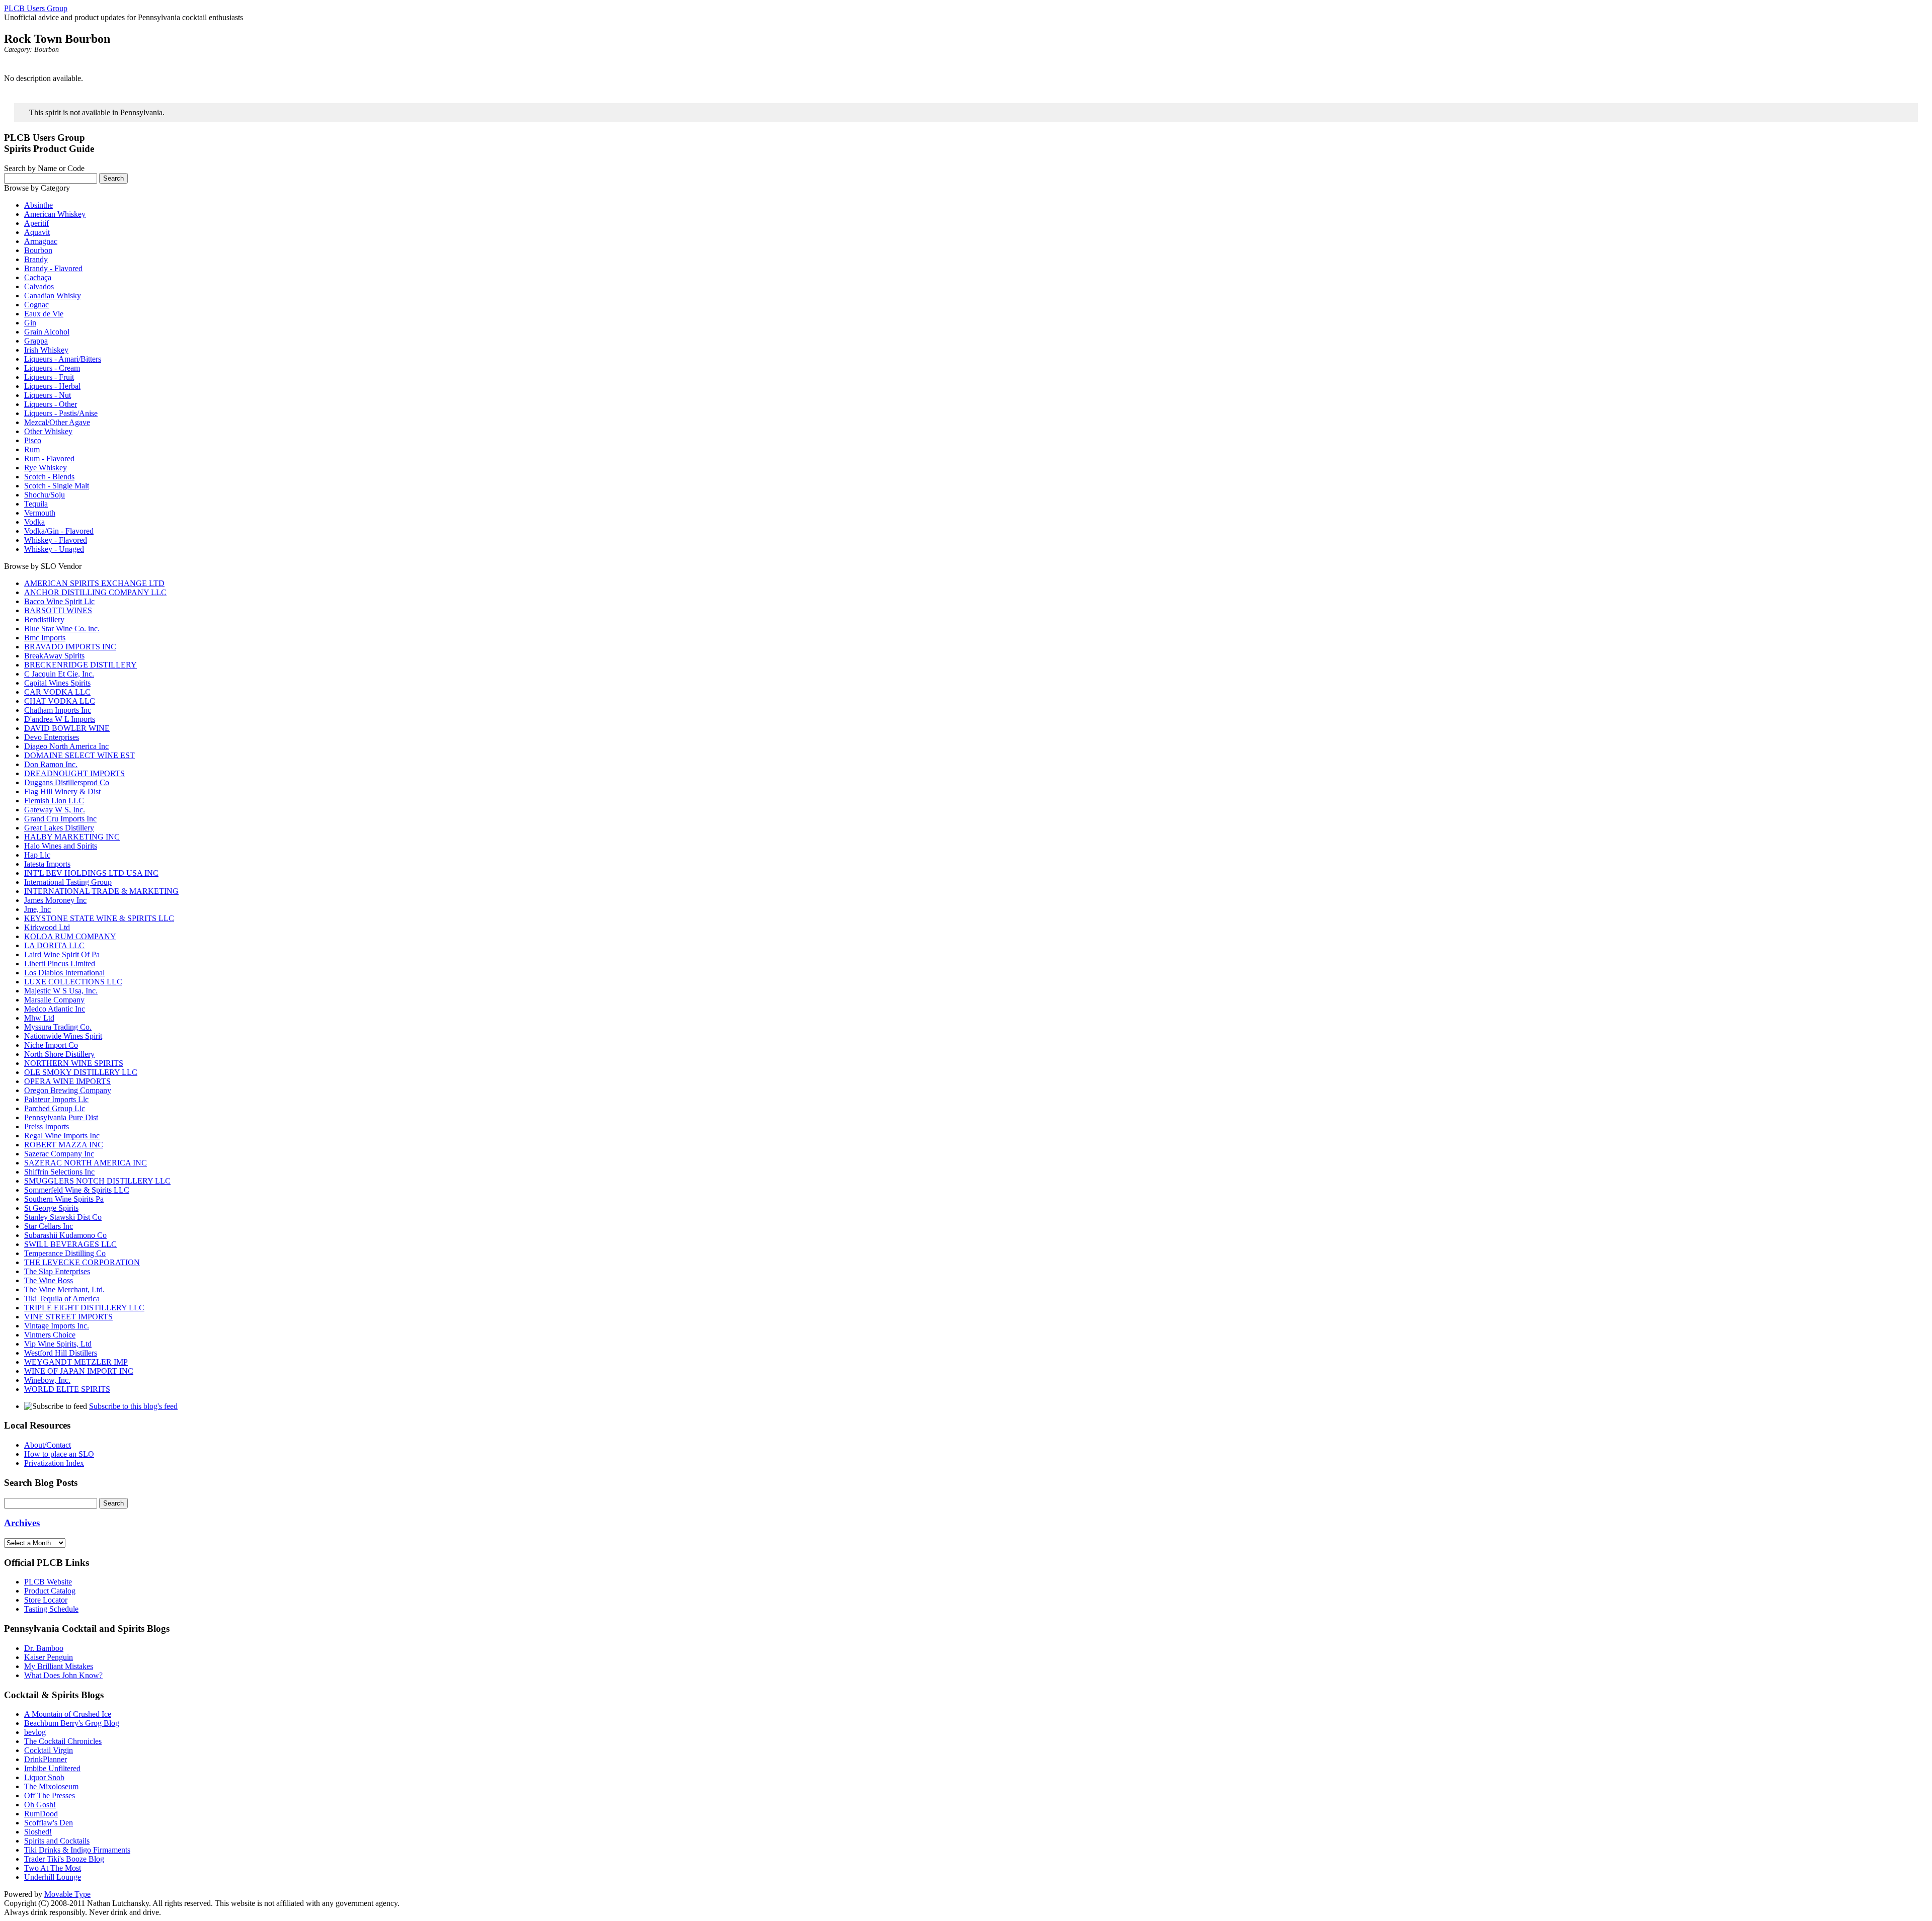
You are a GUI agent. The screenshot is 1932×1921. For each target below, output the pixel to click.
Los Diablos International (64, 973)
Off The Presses (50, 1795)
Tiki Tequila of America (62, 1299)
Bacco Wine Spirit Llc (59, 601)
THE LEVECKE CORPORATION (82, 1262)
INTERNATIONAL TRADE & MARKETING (101, 891)
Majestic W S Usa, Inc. (61, 991)
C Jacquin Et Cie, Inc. (59, 674)
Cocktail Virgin (49, 1750)
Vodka (34, 522)
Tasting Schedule (51, 1609)
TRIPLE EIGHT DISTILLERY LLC (84, 1308)
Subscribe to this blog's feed (133, 1406)
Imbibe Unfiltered (52, 1768)
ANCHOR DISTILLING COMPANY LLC (95, 592)
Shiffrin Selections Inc (59, 1172)
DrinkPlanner (46, 1759)
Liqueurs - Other (51, 404)
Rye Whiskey (46, 468)
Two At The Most (53, 1868)
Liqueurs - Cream (52, 368)
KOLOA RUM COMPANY (70, 936)
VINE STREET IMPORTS (68, 1317)
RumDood (41, 1814)
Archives (22, 1523)
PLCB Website (48, 1582)
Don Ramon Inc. (51, 764)
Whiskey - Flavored (56, 540)
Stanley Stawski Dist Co (63, 1217)
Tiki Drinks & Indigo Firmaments (77, 1850)
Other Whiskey (48, 431)
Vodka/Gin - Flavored (59, 531)
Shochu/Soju (45, 495)
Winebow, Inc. (47, 1380)
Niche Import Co (51, 1045)
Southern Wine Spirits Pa (64, 1199)
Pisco (33, 440)
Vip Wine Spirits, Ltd (58, 1344)
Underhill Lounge (53, 1877)
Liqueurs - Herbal (52, 386)
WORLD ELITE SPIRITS (67, 1389)
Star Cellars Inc (49, 1226)
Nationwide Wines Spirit (63, 1036)
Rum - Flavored (49, 458)
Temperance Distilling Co (65, 1253)
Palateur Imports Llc (56, 1099)
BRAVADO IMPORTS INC (70, 647)
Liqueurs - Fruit (49, 377)
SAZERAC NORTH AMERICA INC (86, 1163)
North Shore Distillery (59, 1054)
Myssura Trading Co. (58, 1027)
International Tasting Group (68, 882)
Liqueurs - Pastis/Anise (61, 413)
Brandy (36, 259)
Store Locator (46, 1600)
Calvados (39, 286)
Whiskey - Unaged (54, 549)
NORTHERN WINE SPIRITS (74, 1063)
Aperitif (36, 223)
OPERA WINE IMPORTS (67, 1081)
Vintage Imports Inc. (57, 1326)
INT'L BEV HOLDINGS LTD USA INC (91, 873)
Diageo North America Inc (66, 746)
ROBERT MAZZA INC (64, 1145)
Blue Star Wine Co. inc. (62, 629)
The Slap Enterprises (57, 1271)
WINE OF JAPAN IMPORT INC (79, 1371)
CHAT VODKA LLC (60, 701)
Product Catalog (50, 1591)
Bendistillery (44, 619)
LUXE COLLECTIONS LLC (73, 982)
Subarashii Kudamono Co (65, 1235)
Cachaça (38, 277)
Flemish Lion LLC (54, 801)
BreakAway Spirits (54, 656)
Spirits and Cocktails (57, 1841)
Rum (32, 449)
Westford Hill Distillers (61, 1353)
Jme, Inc (37, 909)
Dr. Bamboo (44, 1648)
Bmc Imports (45, 638)
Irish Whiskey (46, 350)
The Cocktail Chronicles (63, 1741)
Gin (30, 323)
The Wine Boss (49, 1280)
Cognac (36, 305)
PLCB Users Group (36, 8)
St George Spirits (51, 1208)
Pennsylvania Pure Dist (61, 1117)
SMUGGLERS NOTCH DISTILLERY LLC (97, 1181)
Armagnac (41, 241)
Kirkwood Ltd (47, 927)
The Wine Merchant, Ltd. (64, 1289)
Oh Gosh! (40, 1805)
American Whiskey (55, 214)
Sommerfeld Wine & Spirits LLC (77, 1190)
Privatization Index (54, 1463)
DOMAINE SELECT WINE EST (79, 755)
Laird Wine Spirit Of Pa (62, 954)
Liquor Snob (44, 1777)
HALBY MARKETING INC (72, 837)
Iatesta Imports (47, 864)
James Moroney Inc (55, 900)
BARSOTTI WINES (58, 610)
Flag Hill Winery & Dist (62, 791)
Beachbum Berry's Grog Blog (72, 1723)
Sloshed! (38, 1832)
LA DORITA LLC (54, 945)
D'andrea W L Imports (60, 719)
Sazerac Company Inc (59, 1154)
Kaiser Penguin (49, 1657)
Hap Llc (37, 855)
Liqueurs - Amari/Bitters (63, 359)
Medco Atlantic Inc (55, 1009)
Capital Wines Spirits (57, 683)
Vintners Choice (50, 1335)
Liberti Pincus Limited (60, 964)
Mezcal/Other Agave (57, 422)
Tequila (36, 504)
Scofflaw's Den (49, 1823)
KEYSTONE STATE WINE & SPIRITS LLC (99, 918)
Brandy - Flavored (53, 268)
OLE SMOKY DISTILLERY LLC (81, 1072)
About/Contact (48, 1445)
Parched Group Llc (55, 1108)
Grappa (36, 341)
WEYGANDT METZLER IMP (76, 1362)
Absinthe (38, 205)
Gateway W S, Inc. (55, 810)
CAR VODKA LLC (57, 692)
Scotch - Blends (49, 477)
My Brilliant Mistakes (59, 1666)
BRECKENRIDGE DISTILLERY (80, 665)
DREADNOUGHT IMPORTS (74, 773)
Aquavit (37, 232)
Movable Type (67, 1894)
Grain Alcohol (47, 332)
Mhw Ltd (39, 1018)
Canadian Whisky (53, 296)
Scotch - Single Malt (57, 486)
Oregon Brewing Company (68, 1090)
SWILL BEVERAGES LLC (70, 1244)
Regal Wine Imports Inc (62, 1136)
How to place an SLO (59, 1454)
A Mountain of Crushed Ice (68, 1714)
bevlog (35, 1732)
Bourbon (47, 50)
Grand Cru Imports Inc (60, 819)
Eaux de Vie (44, 314)
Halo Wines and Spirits (61, 846)
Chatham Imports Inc (58, 710)
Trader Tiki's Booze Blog (64, 1859)
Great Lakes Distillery (59, 828)
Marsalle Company (54, 1000)
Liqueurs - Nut (48, 395)
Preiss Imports (47, 1126)
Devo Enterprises (52, 737)
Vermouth (40, 513)
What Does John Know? (63, 1675)
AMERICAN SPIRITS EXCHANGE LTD (94, 583)
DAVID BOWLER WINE (67, 728)
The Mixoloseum (51, 1786)
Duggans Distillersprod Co (67, 782)
